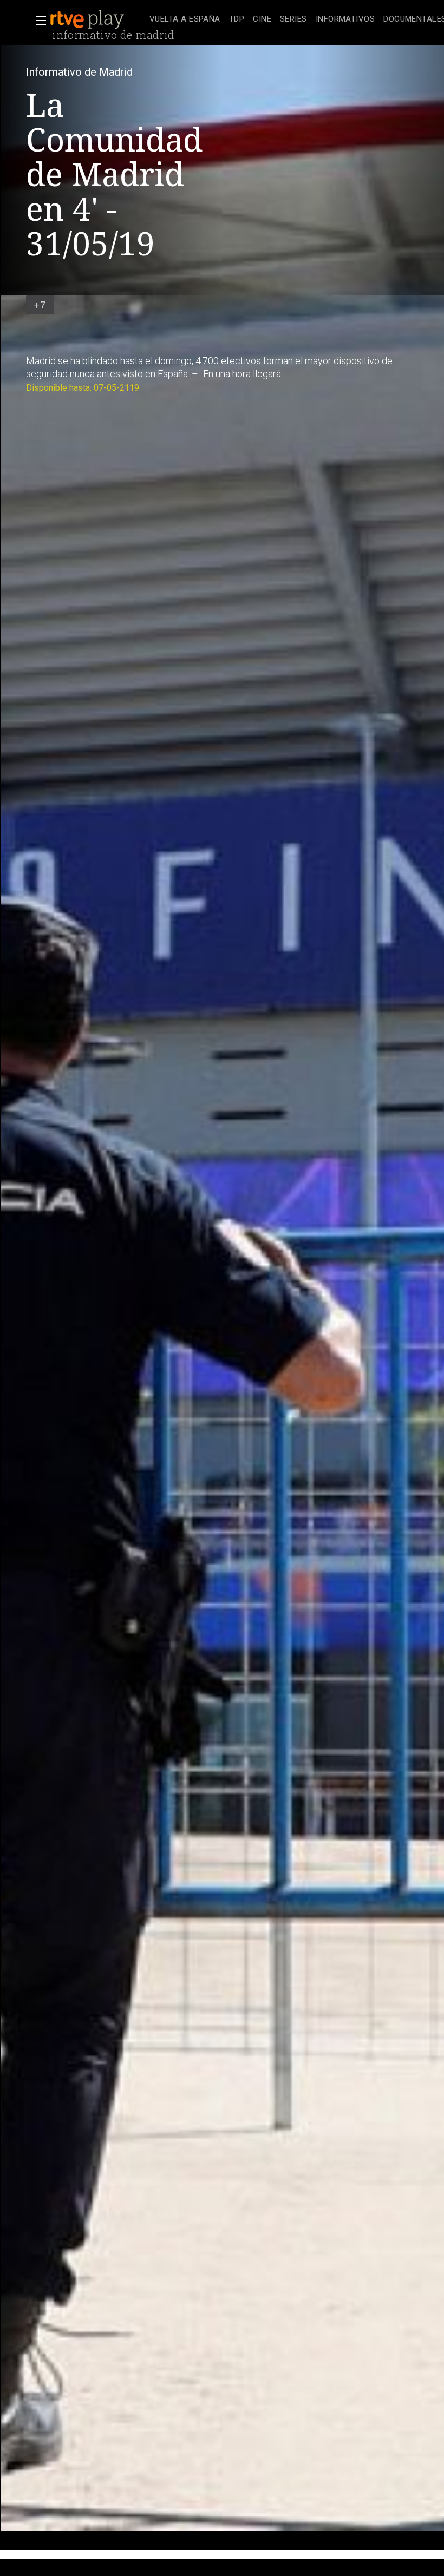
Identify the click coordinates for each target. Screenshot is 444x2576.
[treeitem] (185, 20)
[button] (38, 21)
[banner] (97, 19)
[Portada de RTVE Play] (88, 19)
